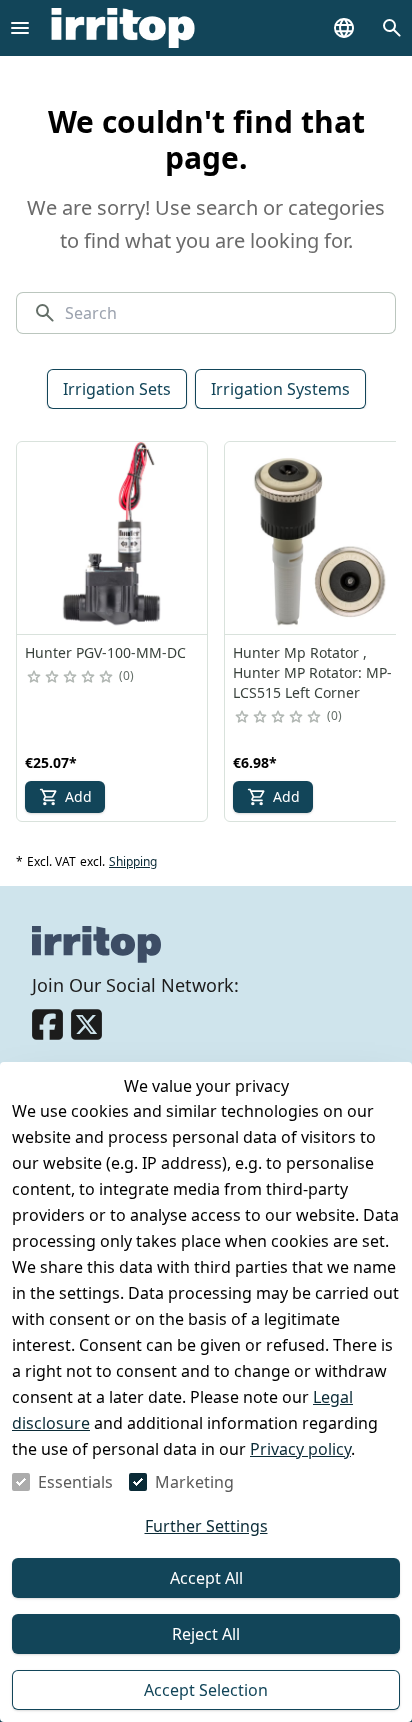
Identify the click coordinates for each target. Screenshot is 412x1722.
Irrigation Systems (280, 389)
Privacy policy (300, 1449)
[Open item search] (392, 28)
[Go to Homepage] (123, 28)
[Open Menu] (20, 28)
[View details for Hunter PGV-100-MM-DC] (113, 538)
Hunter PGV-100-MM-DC (105, 652)
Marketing (194, 1482)
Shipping (133, 862)
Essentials (75, 1482)
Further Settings (206, 1526)
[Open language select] (344, 28)
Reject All (206, 1634)
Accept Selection (206, 1690)
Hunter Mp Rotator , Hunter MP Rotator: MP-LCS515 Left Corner (312, 672)
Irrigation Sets (117, 389)
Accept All (206, 1578)
